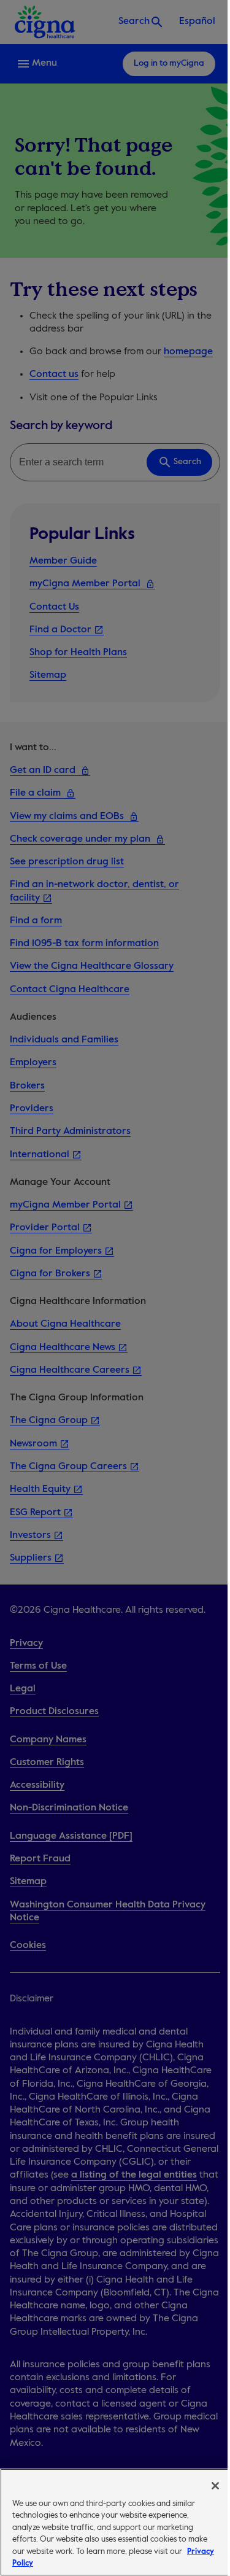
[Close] (215, 2486)
